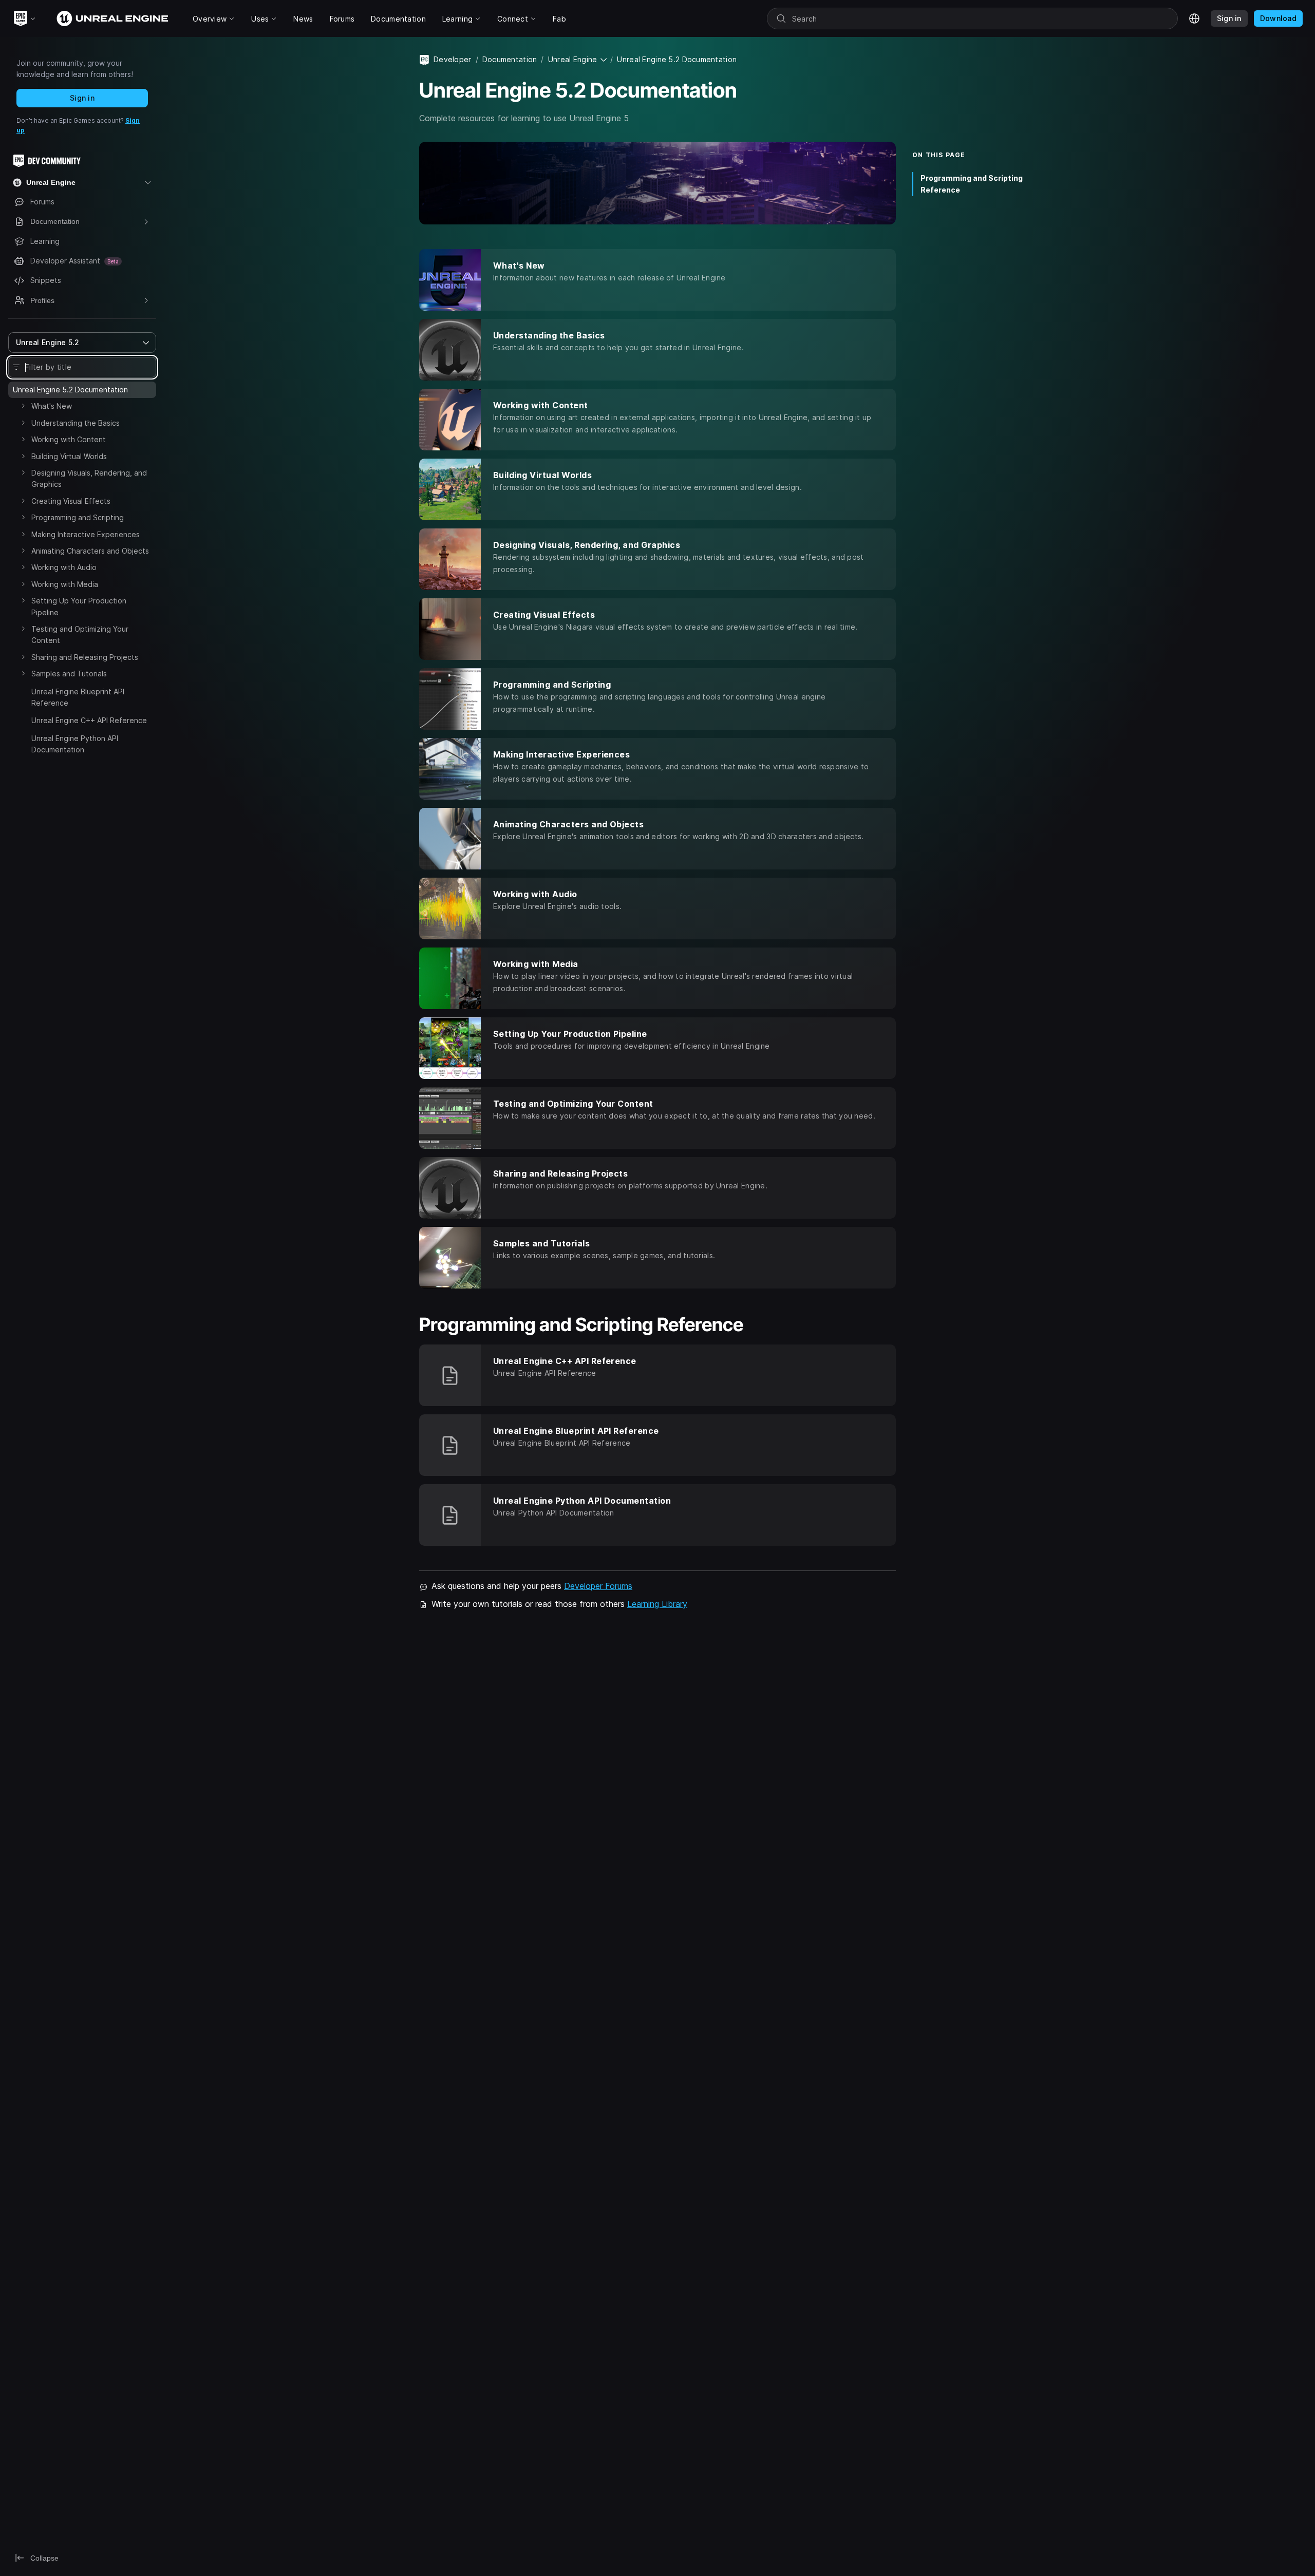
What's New (52, 406)
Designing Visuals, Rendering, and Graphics (89, 478)
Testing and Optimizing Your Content (80, 634)
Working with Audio (64, 567)
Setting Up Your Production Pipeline (79, 606)
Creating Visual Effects (71, 501)
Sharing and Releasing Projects (85, 657)
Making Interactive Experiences (86, 534)
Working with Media (65, 584)
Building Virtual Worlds (69, 456)
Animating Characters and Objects (90, 551)
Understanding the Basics (76, 423)
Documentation (510, 59)
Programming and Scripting (78, 517)
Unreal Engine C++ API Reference (89, 720)
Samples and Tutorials (69, 674)
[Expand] (23, 406)
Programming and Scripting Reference (972, 184)
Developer (453, 59)
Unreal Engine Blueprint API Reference (78, 697)
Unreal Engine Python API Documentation (75, 744)
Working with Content (69, 439)
